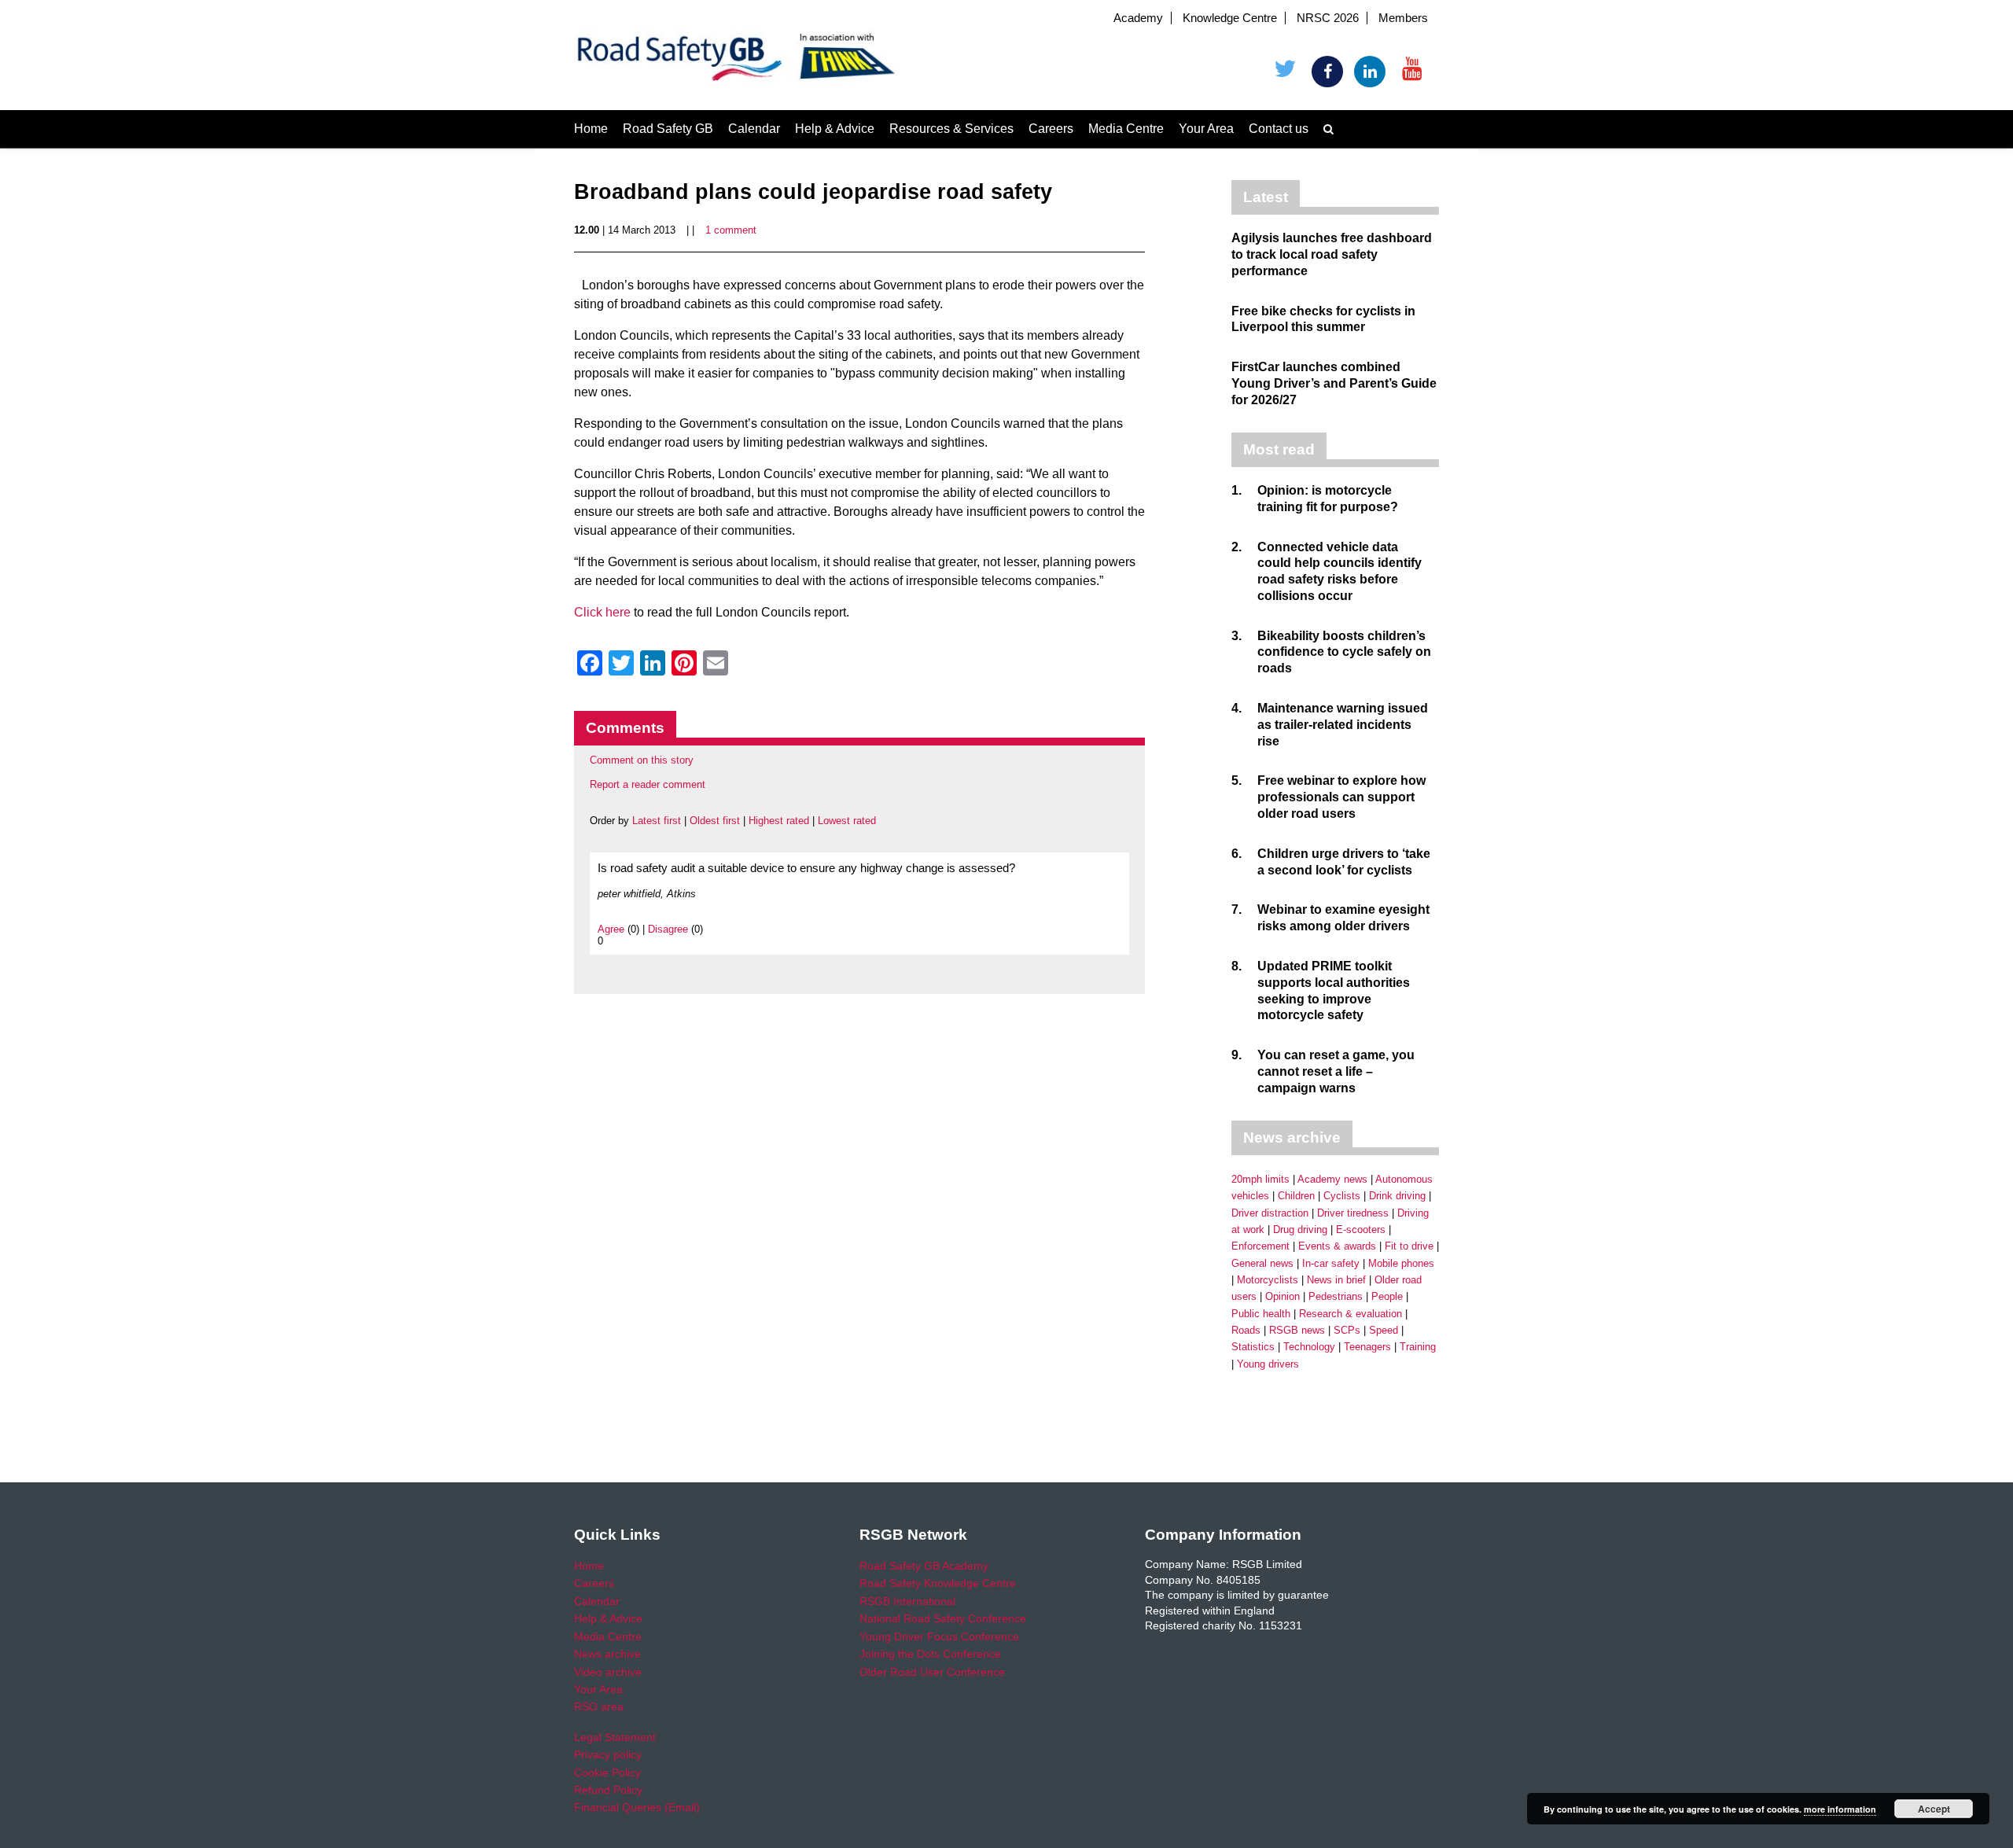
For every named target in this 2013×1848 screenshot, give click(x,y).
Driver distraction (1270, 1213)
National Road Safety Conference (943, 1618)
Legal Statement (615, 1737)
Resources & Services (951, 129)
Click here (602, 612)
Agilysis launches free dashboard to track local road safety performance (1332, 254)
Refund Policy (608, 1790)
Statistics (1253, 1347)
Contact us (1279, 129)
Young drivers (1268, 1364)
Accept (1934, 1809)
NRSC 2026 (1328, 18)
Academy (1138, 18)
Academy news (1332, 1179)
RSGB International (907, 1601)
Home (591, 129)
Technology (1309, 1347)
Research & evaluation (1351, 1314)
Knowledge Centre (1230, 18)
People (1387, 1296)
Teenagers (1367, 1347)
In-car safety (1331, 1263)
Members (1403, 18)
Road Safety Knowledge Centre (938, 1583)
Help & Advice (835, 129)
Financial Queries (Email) (637, 1807)
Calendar (754, 129)
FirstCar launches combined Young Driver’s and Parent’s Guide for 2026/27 (1334, 383)
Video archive (608, 1672)
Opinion (1283, 1296)
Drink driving (1397, 1196)
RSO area (599, 1706)
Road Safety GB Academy (924, 1566)
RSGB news (1297, 1330)
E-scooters (1361, 1230)
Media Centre (1126, 129)
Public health (1261, 1314)
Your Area (1206, 129)
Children (1296, 1196)
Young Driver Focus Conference (939, 1636)
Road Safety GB (668, 129)
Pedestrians (1336, 1296)
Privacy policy (608, 1754)
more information (1840, 1809)
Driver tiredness (1353, 1213)
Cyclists (1342, 1196)
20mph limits (1260, 1179)
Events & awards (1337, 1246)
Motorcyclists (1268, 1280)
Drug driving (1300, 1230)
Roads (1246, 1330)
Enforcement (1260, 1246)
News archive (607, 1654)
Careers (1051, 129)
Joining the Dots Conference (930, 1654)
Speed (1384, 1330)
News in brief (1336, 1280)
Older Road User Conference (932, 1672)
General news (1262, 1263)
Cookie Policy (607, 1773)
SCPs (1347, 1330)
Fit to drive (1409, 1246)
